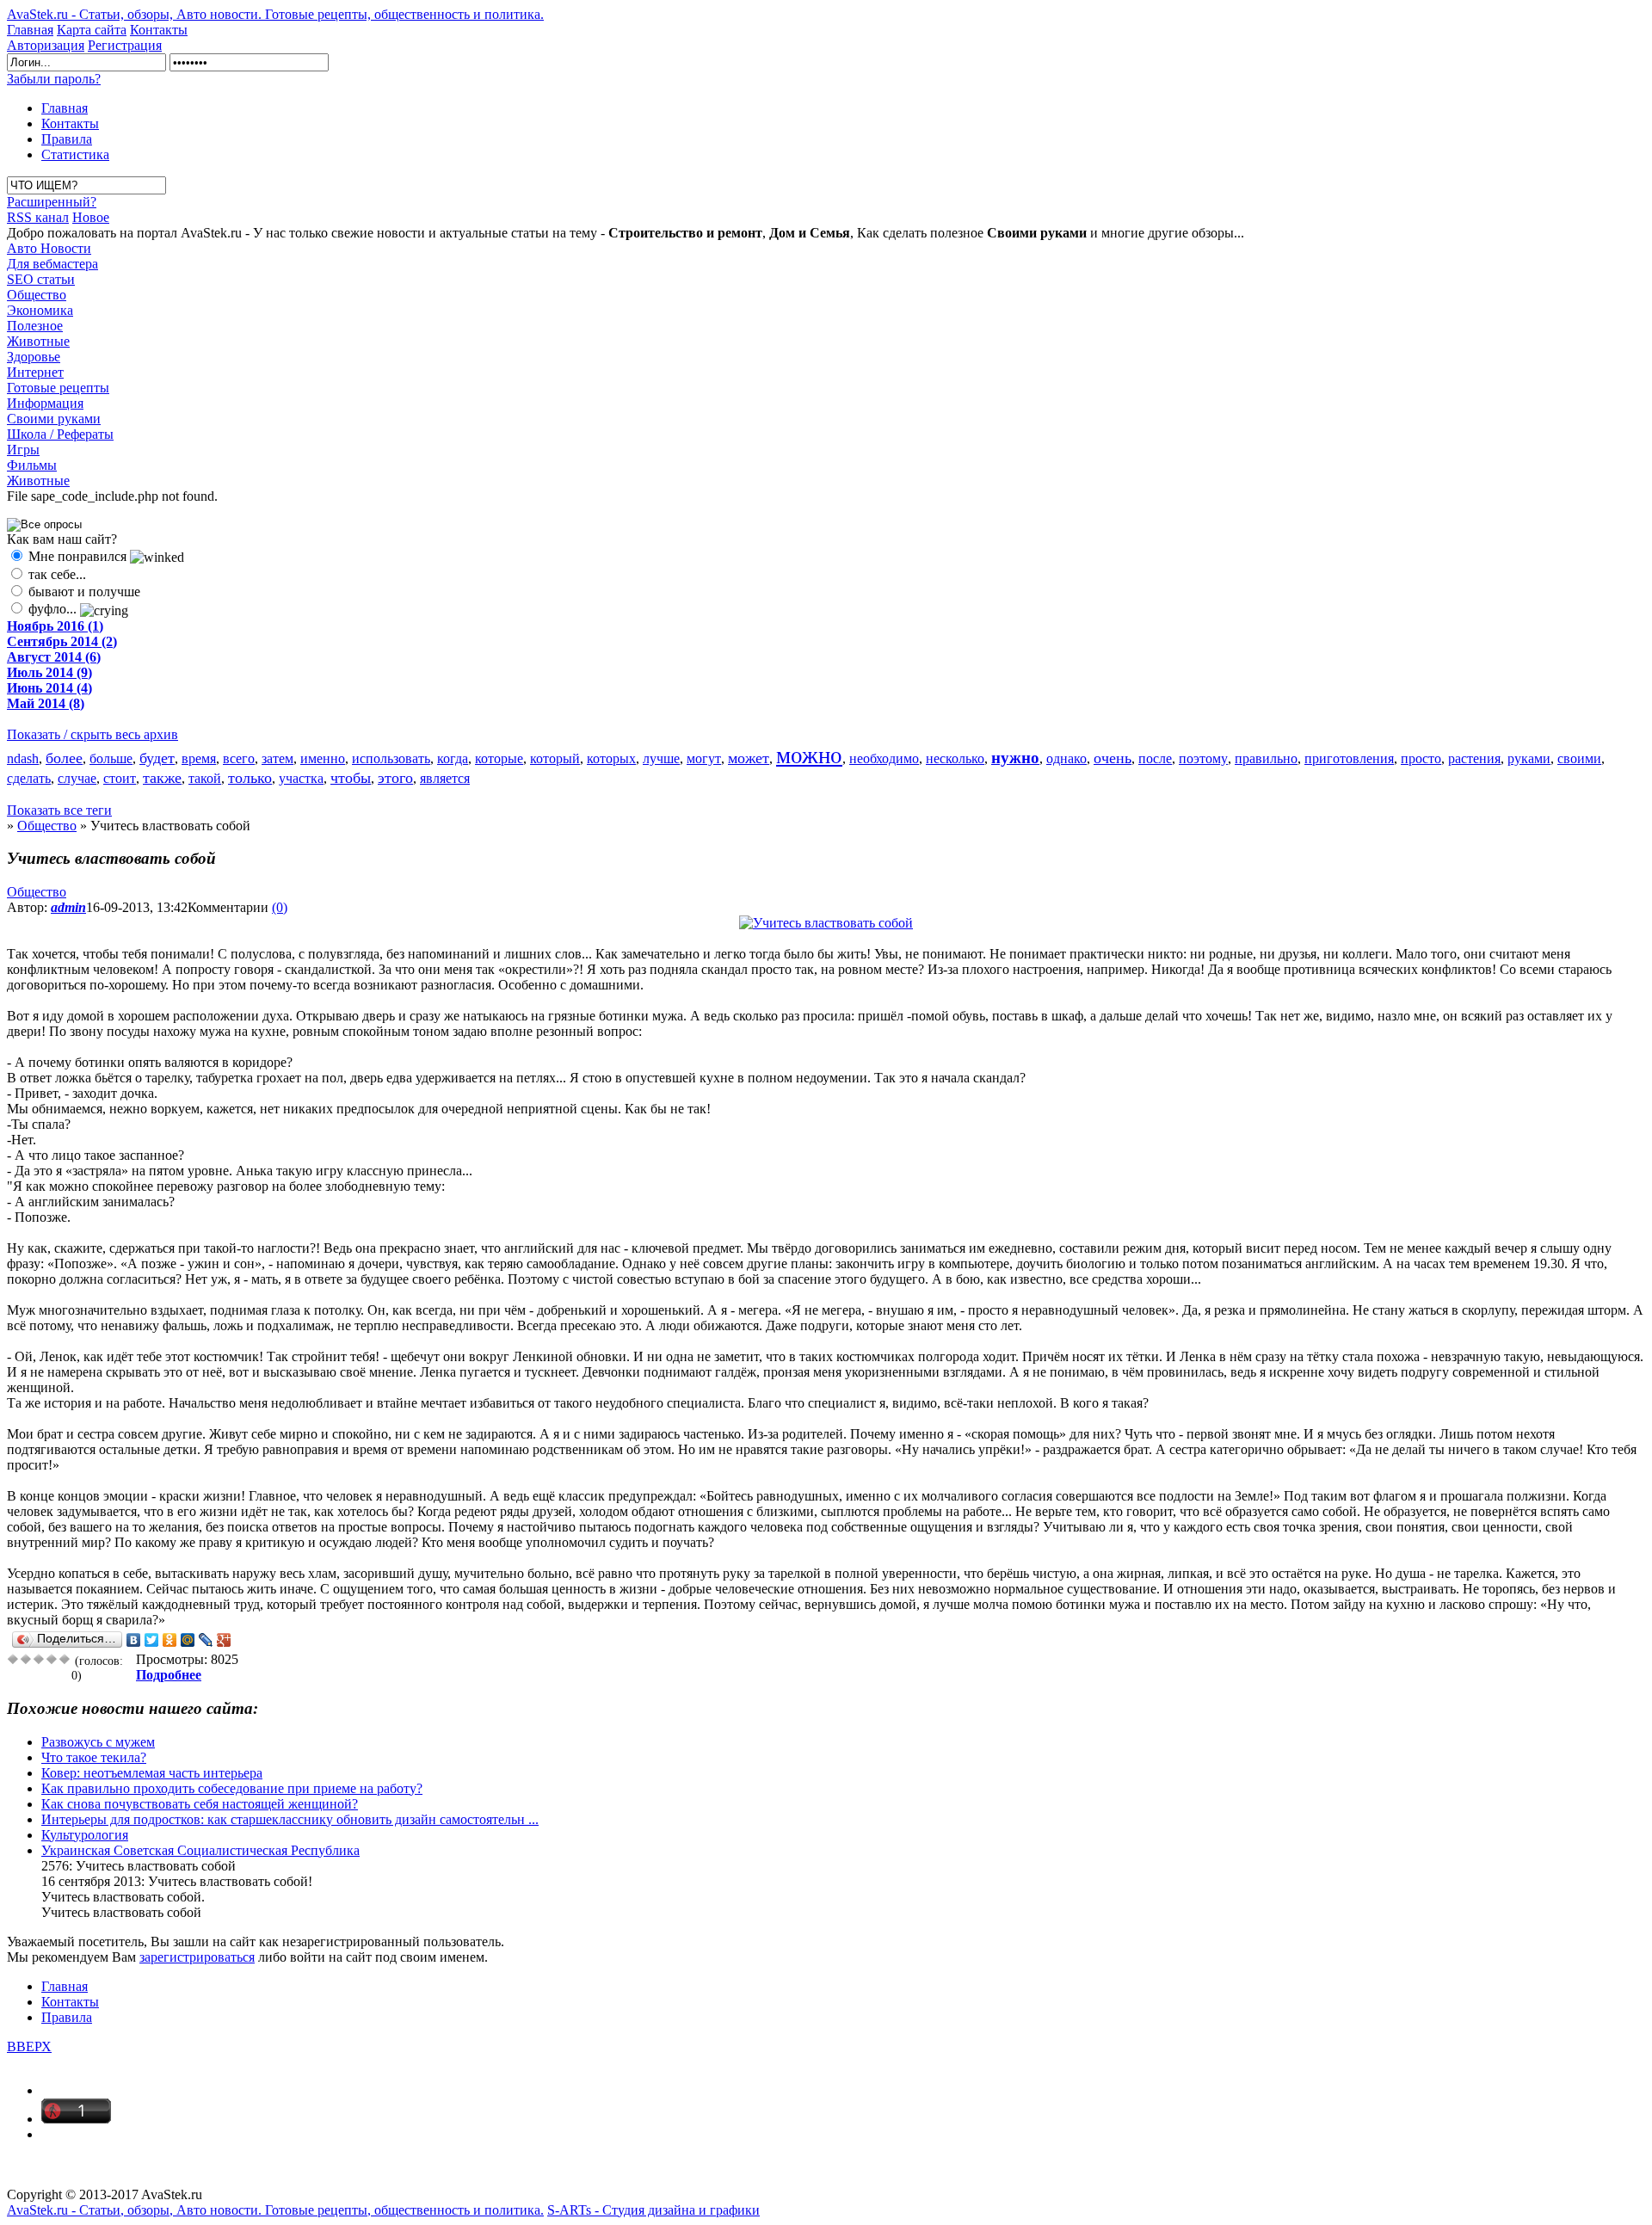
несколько (955, 758)
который (555, 758)
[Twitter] (152, 1640)
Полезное (35, 326)
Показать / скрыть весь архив (92, 734)
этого (395, 778)
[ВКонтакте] (134, 1640)
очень (1113, 758)
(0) (280, 907)
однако (1066, 758)
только (250, 778)
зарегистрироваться (197, 1957)
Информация (45, 403)
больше (111, 758)
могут (704, 758)
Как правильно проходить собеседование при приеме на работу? (232, 1788)
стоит (120, 778)
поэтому (1203, 758)
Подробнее (169, 1675)
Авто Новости (49, 248)
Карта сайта (92, 30)
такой (205, 778)
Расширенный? (52, 202)
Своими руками (54, 419)
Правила (67, 139)
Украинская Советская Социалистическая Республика (200, 1850)
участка (301, 778)
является (445, 778)
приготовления (1349, 758)
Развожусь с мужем (98, 1742)
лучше (661, 758)
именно (323, 758)
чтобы (351, 778)
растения (1474, 758)
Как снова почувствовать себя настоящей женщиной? (200, 1804)
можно (809, 755)
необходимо (884, 758)
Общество (37, 295)
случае (77, 778)
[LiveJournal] (206, 1640)
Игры (23, 450)
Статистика (75, 154)
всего (239, 758)
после (1155, 758)
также (162, 778)
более (64, 758)
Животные (38, 341)
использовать (391, 758)
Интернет (35, 372)
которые (499, 758)
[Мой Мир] (188, 1640)
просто (1421, 758)
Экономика (40, 310)
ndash (23, 758)
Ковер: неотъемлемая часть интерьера (152, 1773)
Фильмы (32, 465)
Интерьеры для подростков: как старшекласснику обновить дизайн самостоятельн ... (290, 1819)
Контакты (159, 30)
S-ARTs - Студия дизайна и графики (653, 2210)
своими (1579, 758)
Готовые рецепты (58, 388)
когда (453, 758)
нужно (1015, 758)
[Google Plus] (224, 1640)
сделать (29, 778)
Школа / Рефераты (60, 434)
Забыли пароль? (54, 79)
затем (277, 758)
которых (611, 758)
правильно (1266, 758)
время (199, 758)
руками (1529, 758)
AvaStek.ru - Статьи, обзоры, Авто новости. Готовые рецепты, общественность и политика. (275, 14)
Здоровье (34, 357)
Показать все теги (59, 810)
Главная (30, 30)
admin (68, 907)
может (749, 758)
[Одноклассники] (170, 1640)
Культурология (85, 1835)
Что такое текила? (94, 1757)
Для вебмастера (52, 264)
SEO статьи (41, 279)
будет (157, 758)
